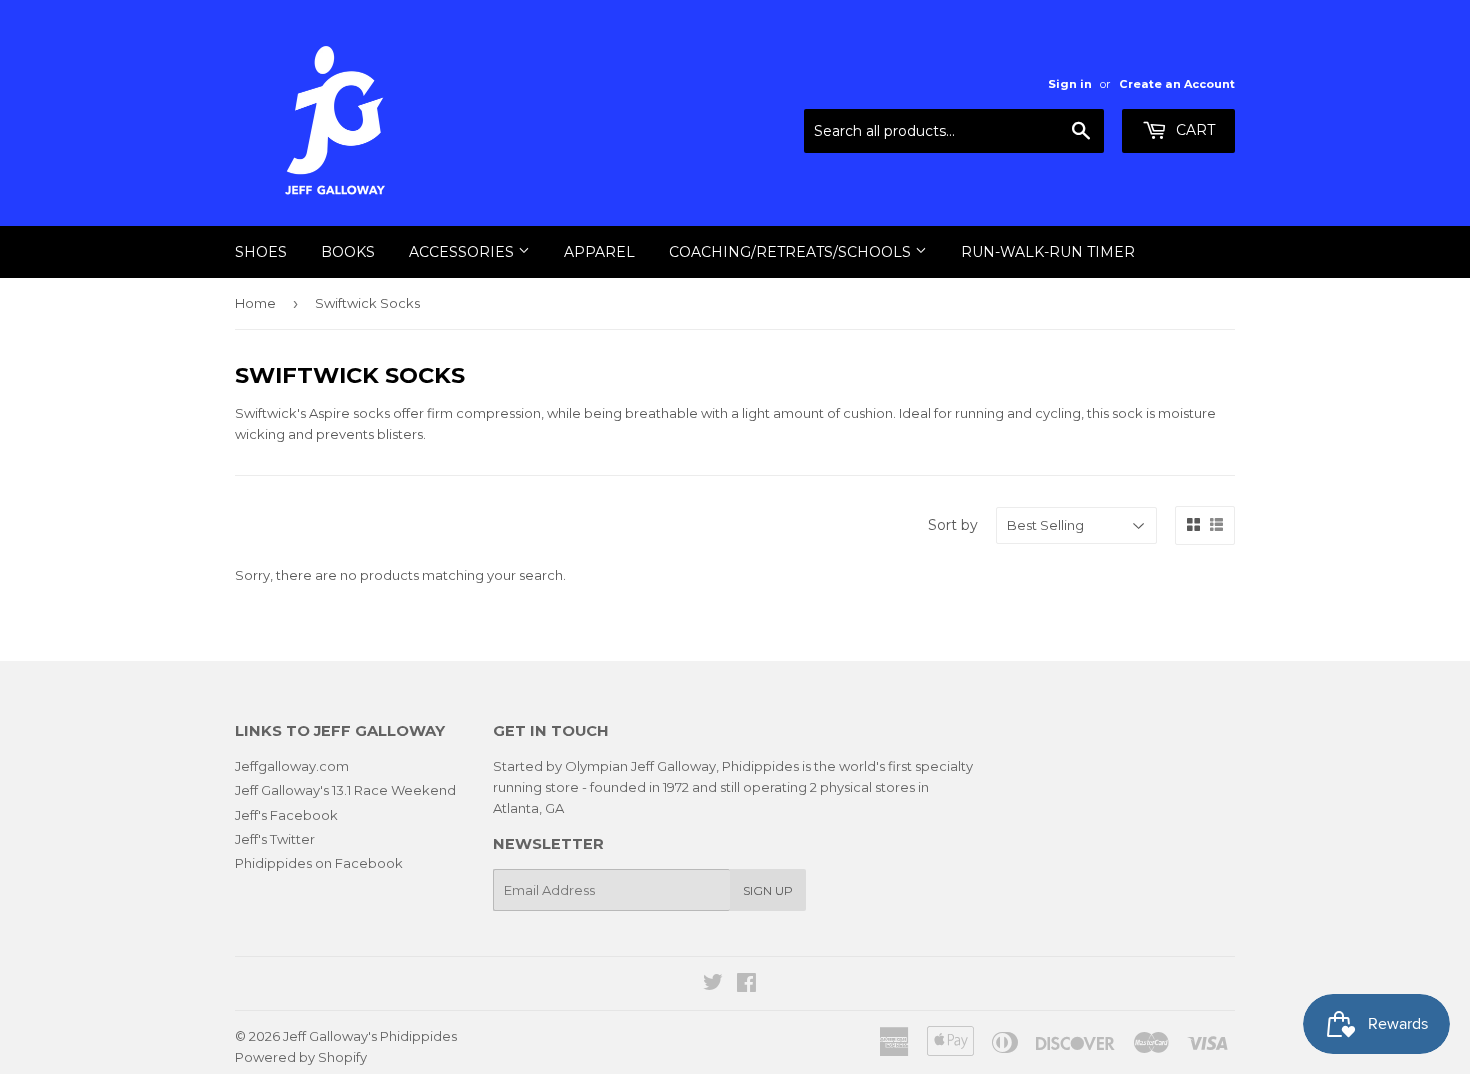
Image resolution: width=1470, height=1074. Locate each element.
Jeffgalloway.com (292, 766)
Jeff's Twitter (275, 839)
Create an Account (1177, 84)
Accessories (463, 252)
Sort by (953, 525)
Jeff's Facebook (286, 815)
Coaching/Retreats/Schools (792, 252)
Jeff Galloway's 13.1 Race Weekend (345, 790)
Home (255, 303)
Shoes (261, 252)
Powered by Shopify (301, 1057)
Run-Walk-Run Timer (1048, 252)
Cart (1193, 130)
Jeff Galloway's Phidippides (370, 1036)
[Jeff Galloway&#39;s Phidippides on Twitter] (713, 985)
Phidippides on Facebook (319, 863)
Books (348, 252)
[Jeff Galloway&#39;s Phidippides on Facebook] (746, 985)
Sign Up (768, 890)
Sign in (1070, 84)
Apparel (599, 252)
